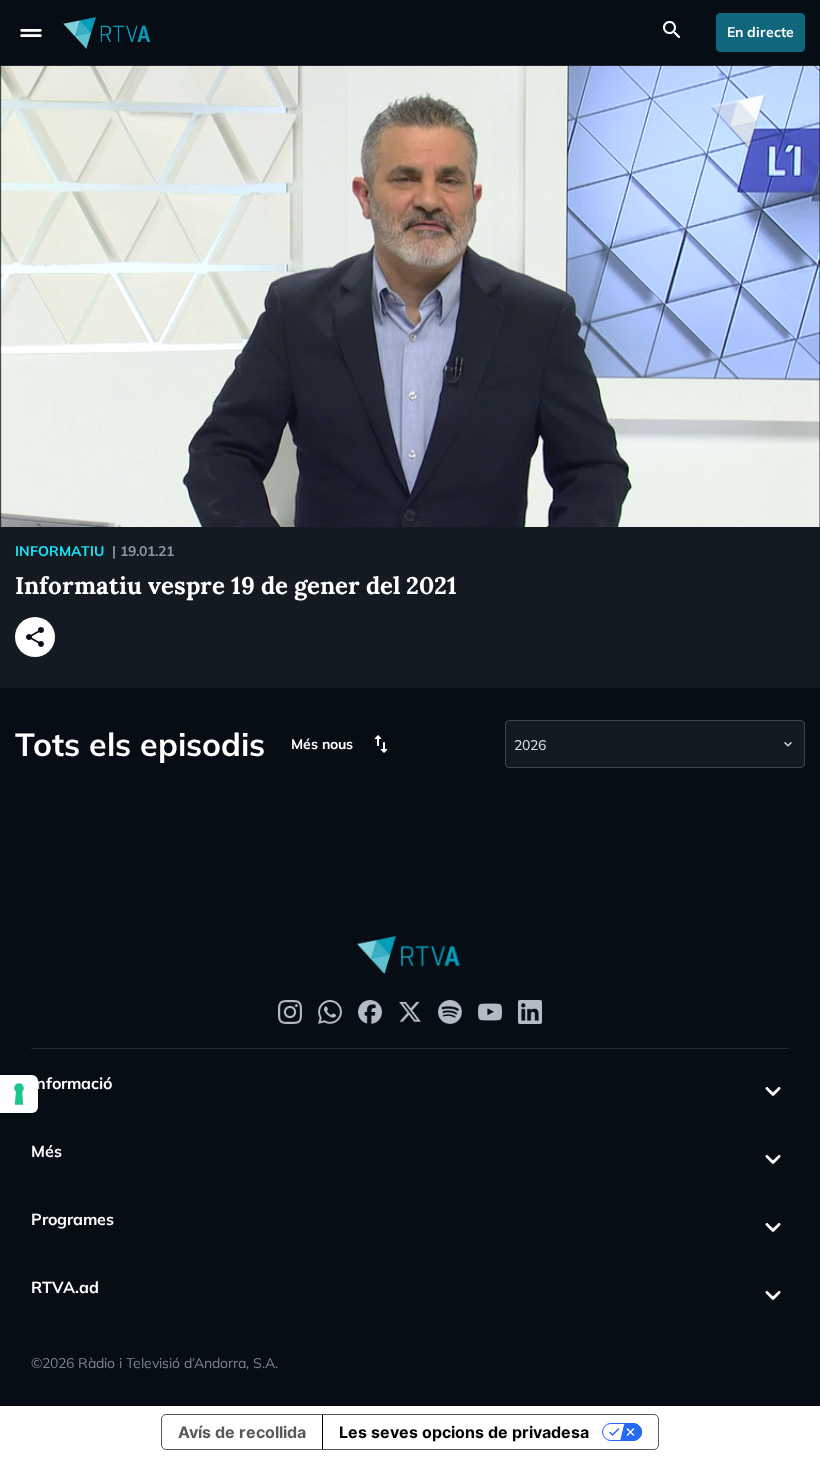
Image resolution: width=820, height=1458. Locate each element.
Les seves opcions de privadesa (464, 1432)
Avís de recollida (242, 1432)
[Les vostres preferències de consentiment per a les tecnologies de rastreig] (19, 1094)
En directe (760, 32)
